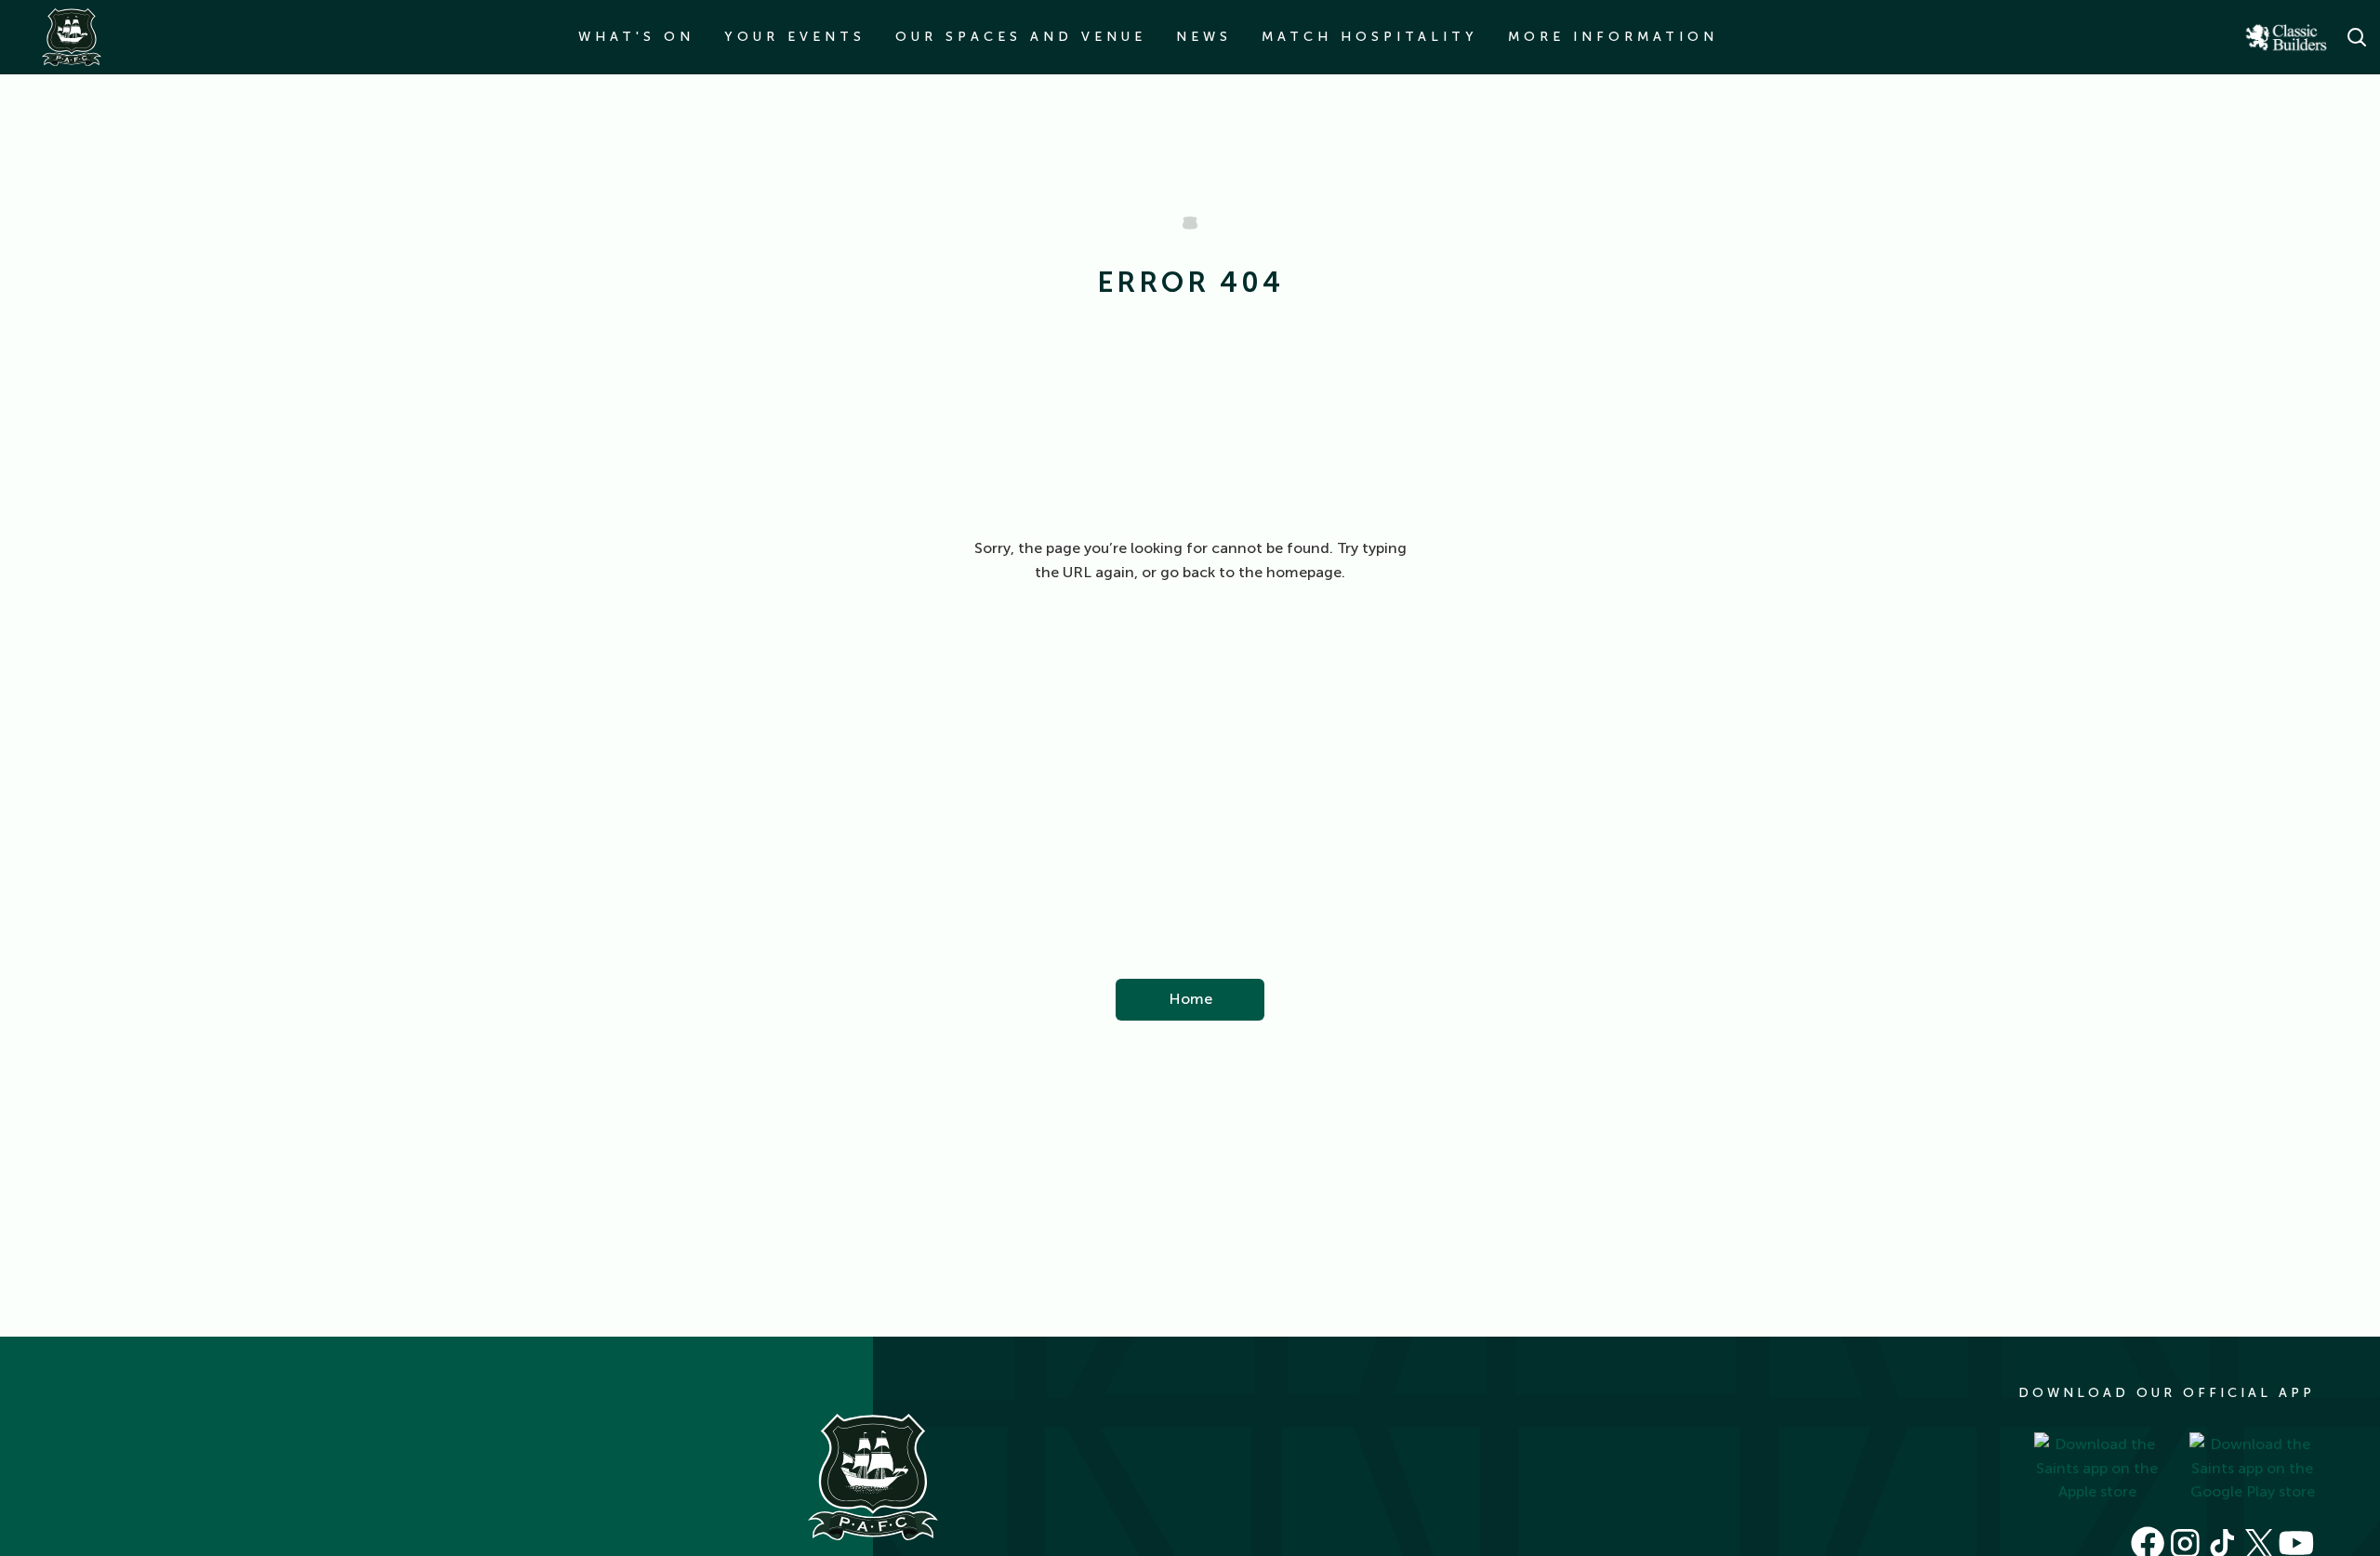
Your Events (795, 37)
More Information (1613, 37)
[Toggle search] (2356, 37)
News (1204, 37)
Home (1190, 999)
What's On (636, 37)
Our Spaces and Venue (1021, 37)
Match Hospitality (1370, 37)
